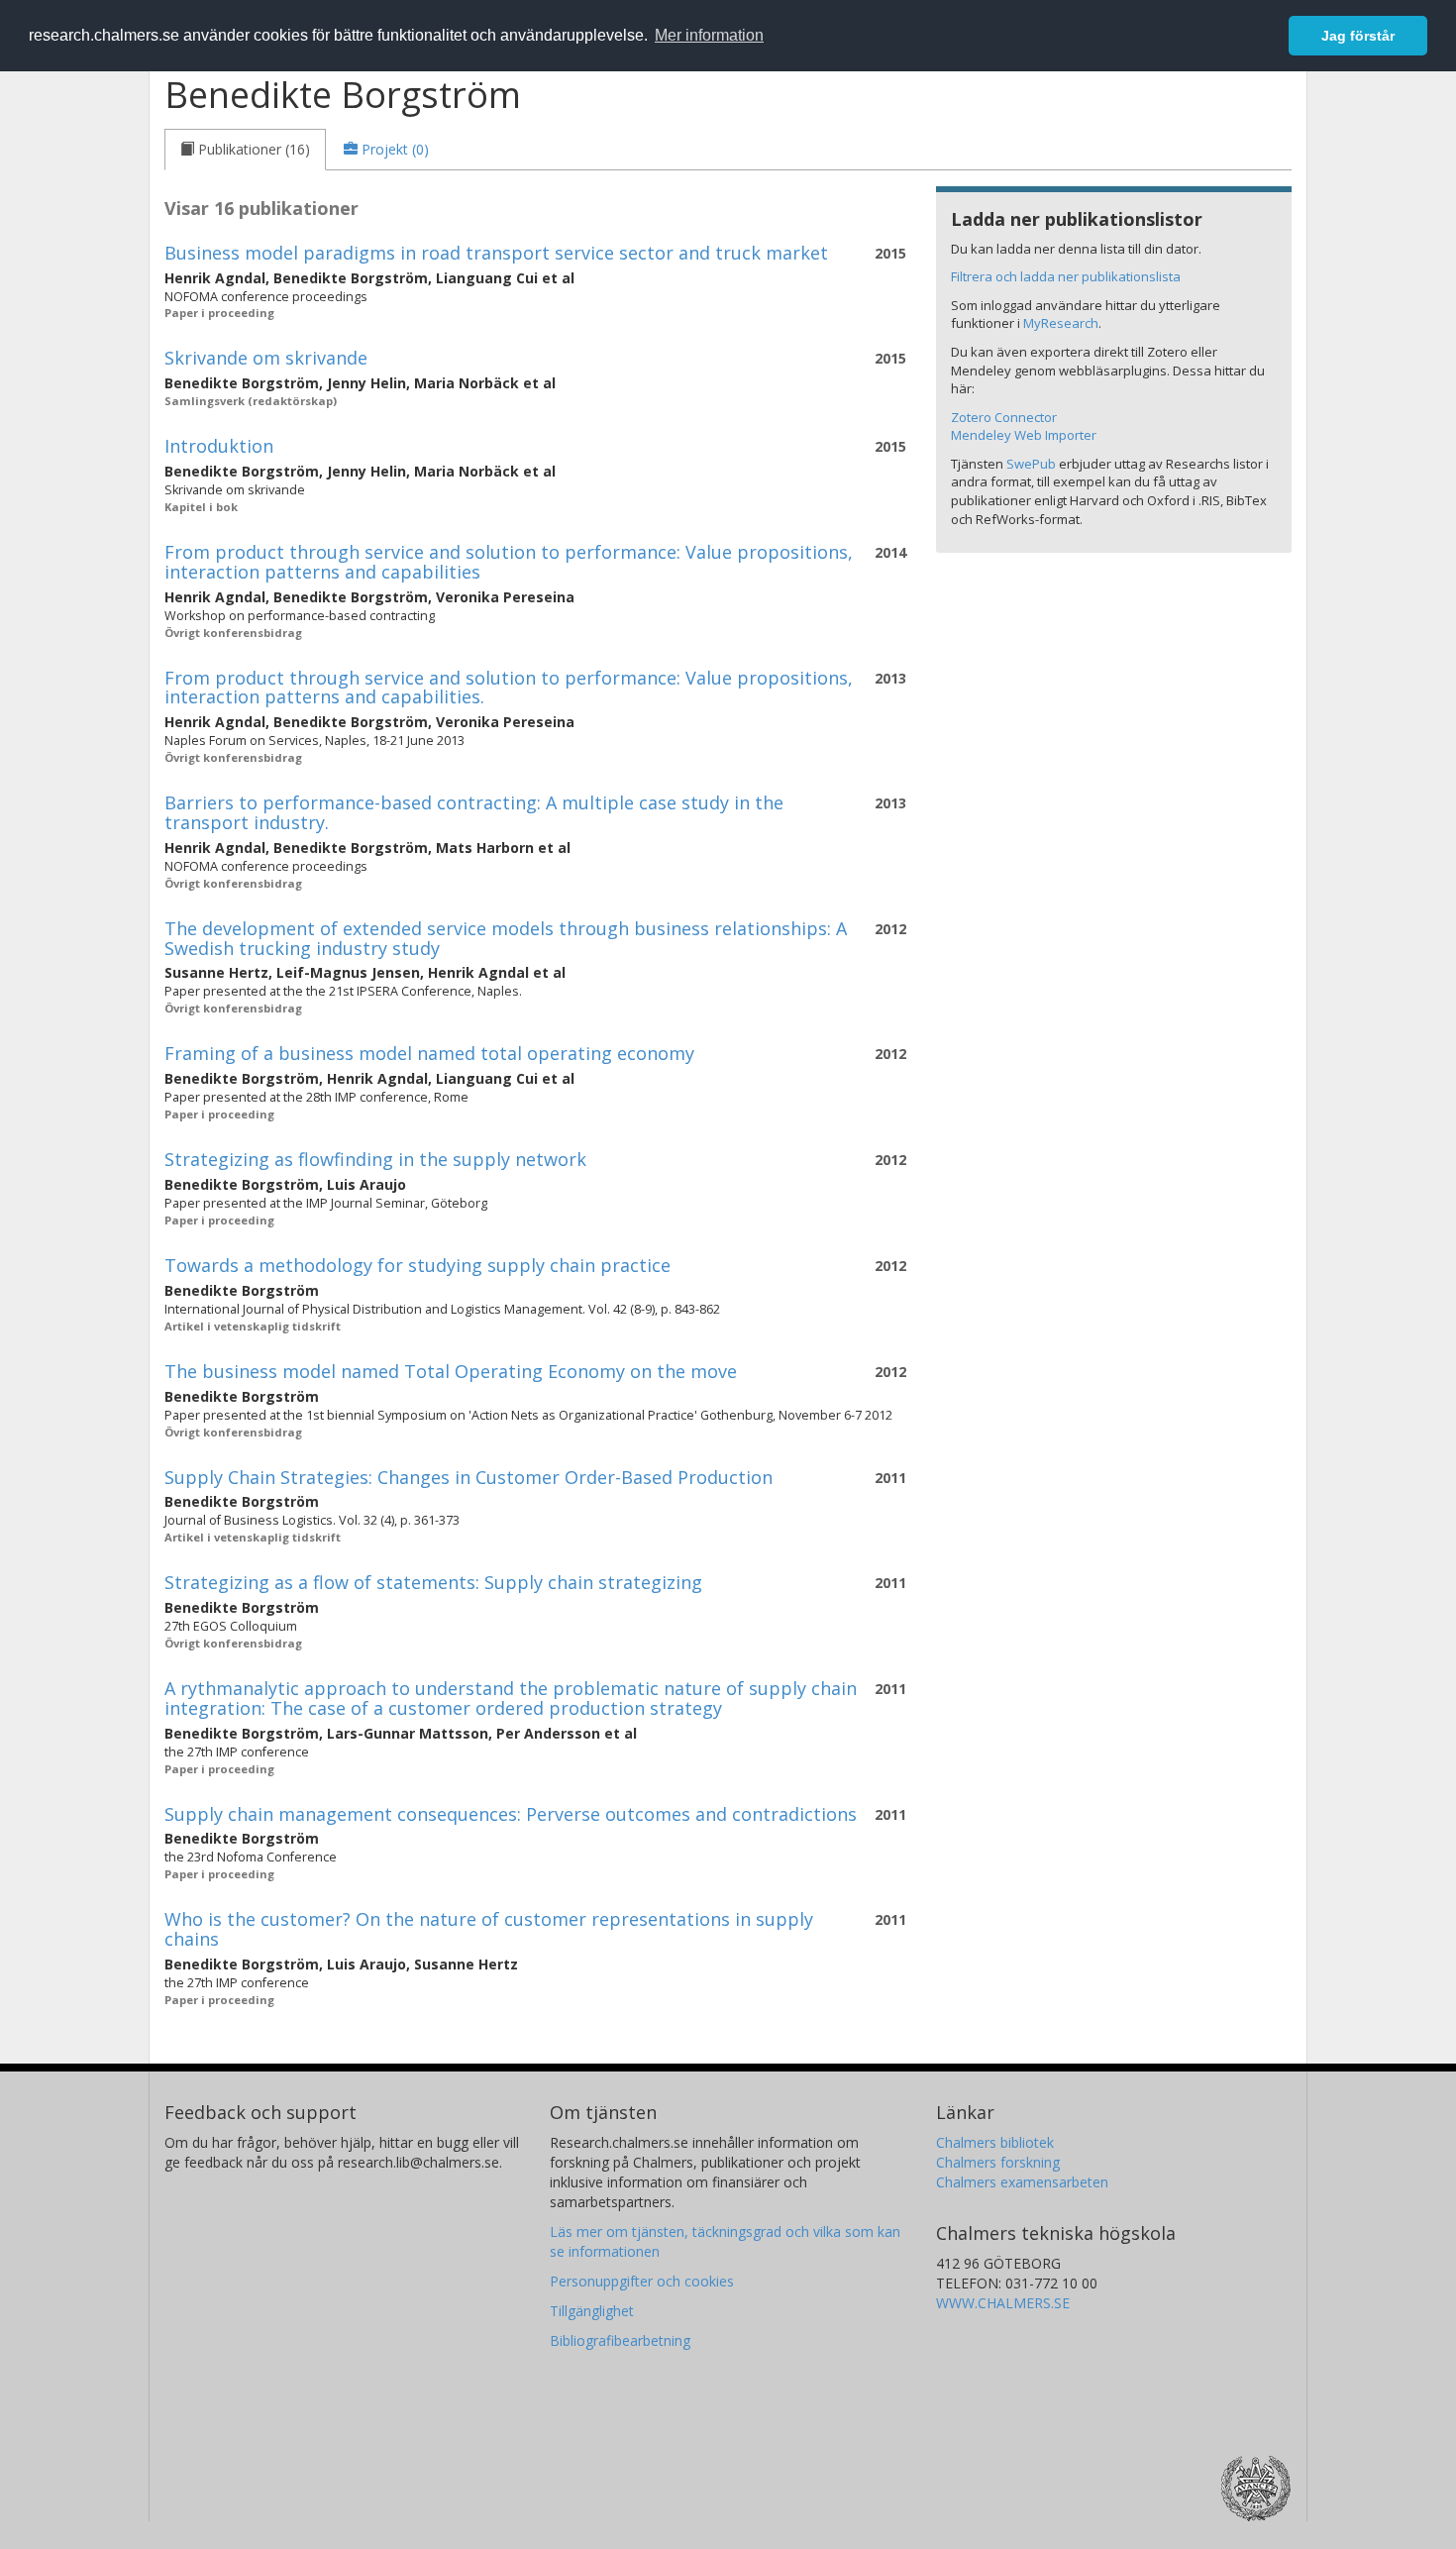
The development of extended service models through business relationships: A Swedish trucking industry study (506, 938)
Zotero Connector (1004, 417)
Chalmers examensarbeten (1022, 2182)
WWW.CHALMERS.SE (1003, 2303)
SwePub (1031, 464)
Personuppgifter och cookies (642, 2281)
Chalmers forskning (998, 2162)
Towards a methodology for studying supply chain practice (417, 1265)
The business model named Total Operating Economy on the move (451, 1371)
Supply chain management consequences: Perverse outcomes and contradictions (511, 1814)
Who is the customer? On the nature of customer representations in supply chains (489, 1929)
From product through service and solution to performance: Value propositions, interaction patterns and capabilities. (509, 688)
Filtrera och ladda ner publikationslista (1066, 276)
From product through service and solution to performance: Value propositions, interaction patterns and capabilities (509, 562)
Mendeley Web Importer (1024, 435)
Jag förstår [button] (1358, 36)
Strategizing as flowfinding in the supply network (375, 1159)
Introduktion (219, 446)
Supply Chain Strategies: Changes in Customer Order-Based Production (468, 1477)
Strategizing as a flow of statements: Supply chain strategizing (433, 1582)
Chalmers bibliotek (995, 2142)
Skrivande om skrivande (266, 358)
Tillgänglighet (592, 2311)
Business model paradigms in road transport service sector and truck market (496, 253)
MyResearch (1061, 323)
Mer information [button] (709, 35)
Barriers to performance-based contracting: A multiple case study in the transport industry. (474, 812)
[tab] (245, 150)
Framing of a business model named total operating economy (429, 1053)
